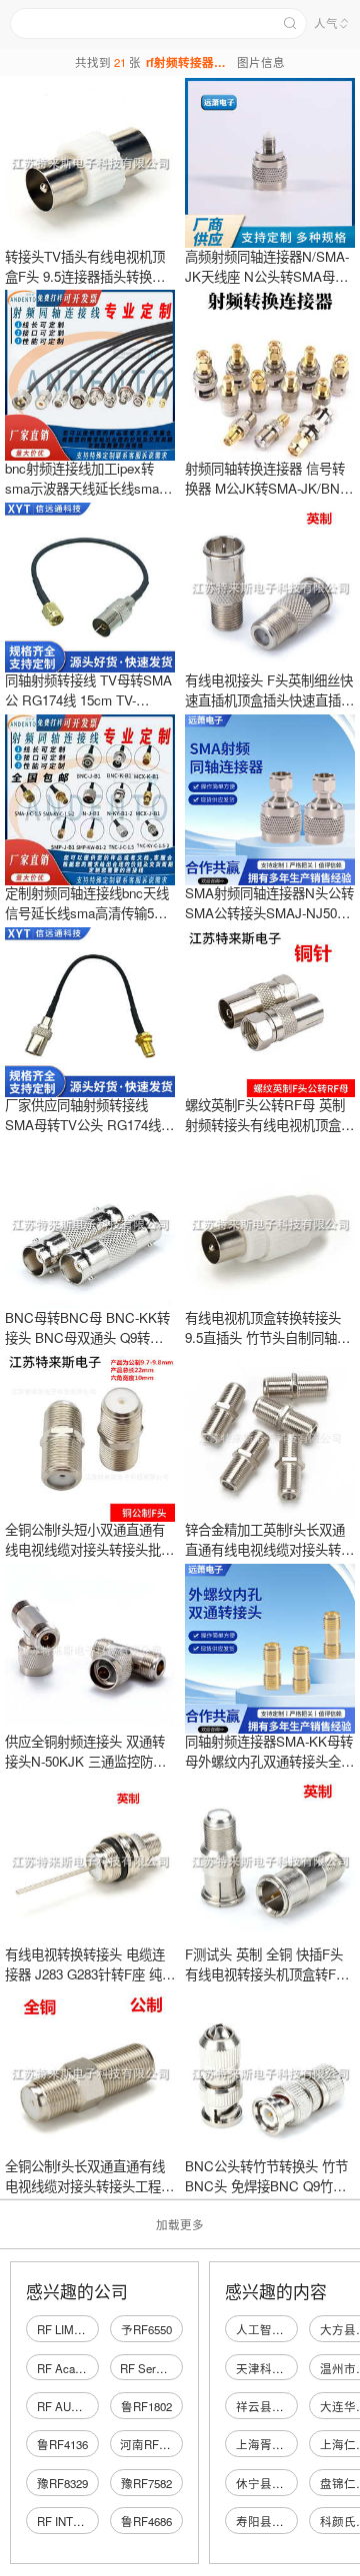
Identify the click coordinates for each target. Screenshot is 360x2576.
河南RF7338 (151, 2444)
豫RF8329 (62, 2483)
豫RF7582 (146, 2483)
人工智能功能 (272, 2329)
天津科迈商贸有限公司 (296, 2368)
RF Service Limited (168, 2368)
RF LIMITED (68, 2329)
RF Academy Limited (90, 2368)
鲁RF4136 (62, 2444)
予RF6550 (146, 2329)
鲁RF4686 (146, 2521)
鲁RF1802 (146, 2406)
